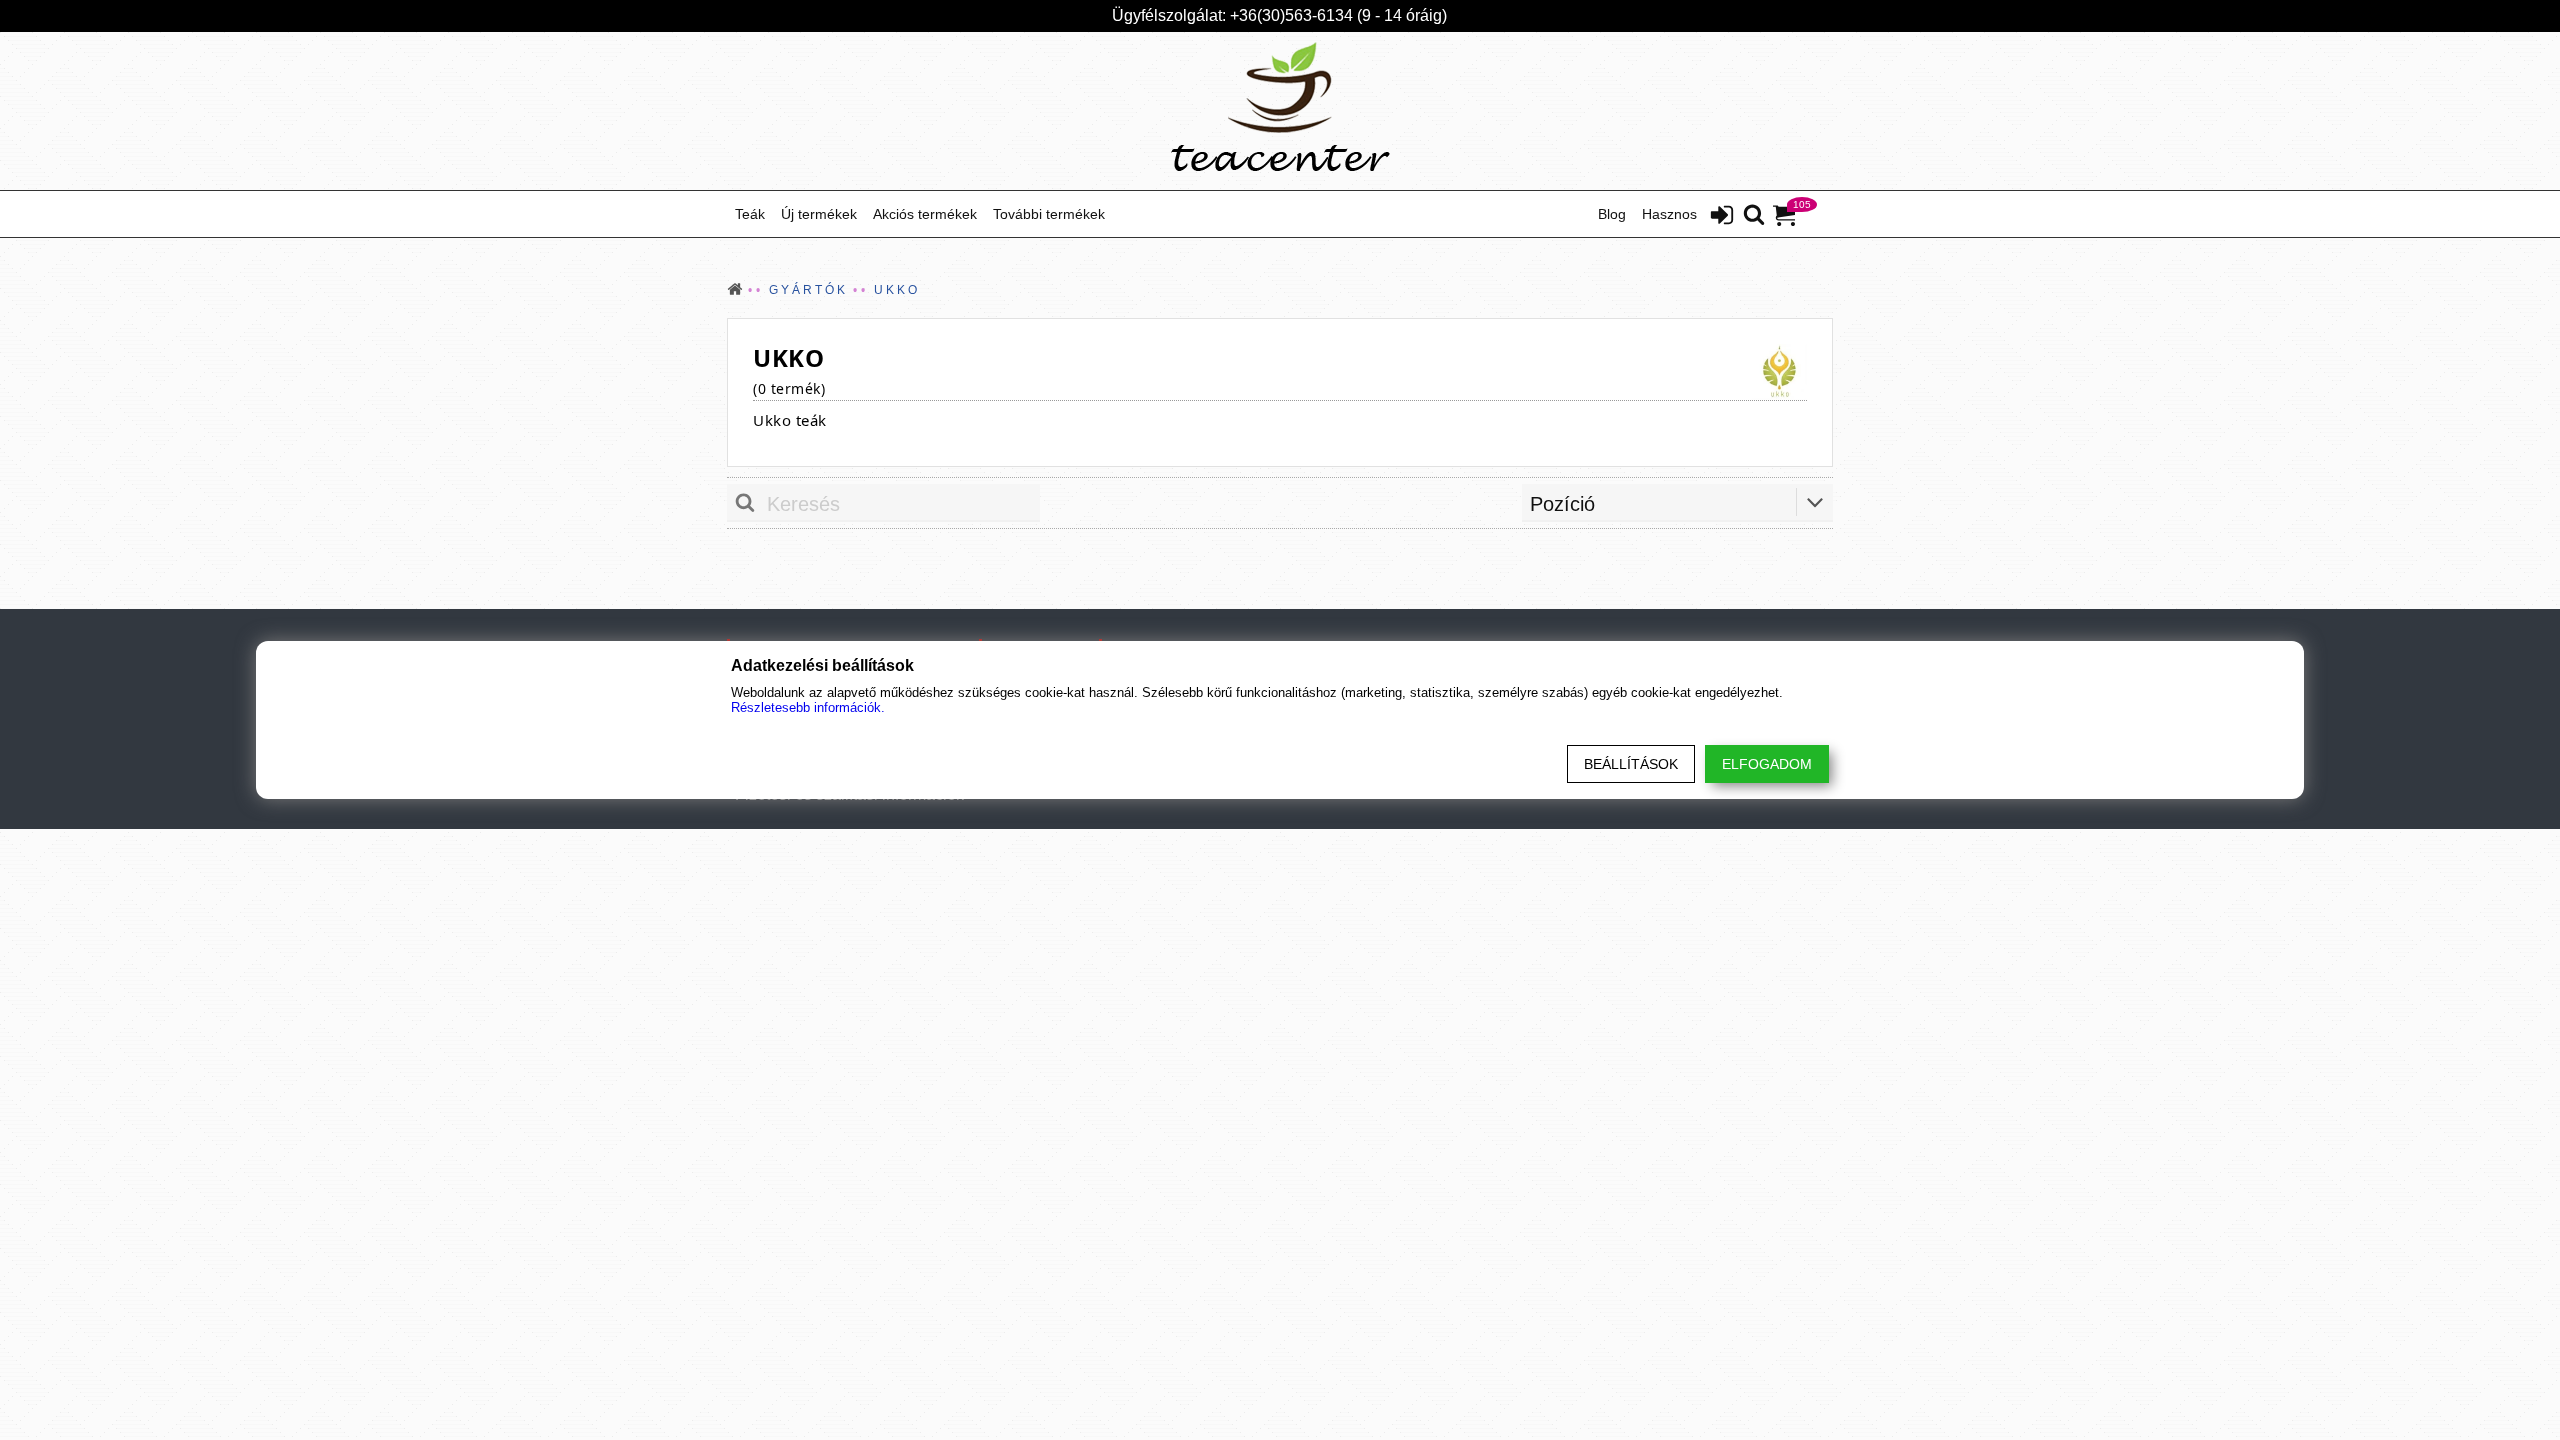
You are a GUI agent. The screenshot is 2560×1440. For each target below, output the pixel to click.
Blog (1612, 214)
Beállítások (1631, 764)
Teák (750, 214)
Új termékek (819, 214)
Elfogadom (1767, 764)
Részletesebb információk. (808, 707)
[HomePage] (1280, 111)
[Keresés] (1754, 216)
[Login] (1722, 217)
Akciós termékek (925, 214)
